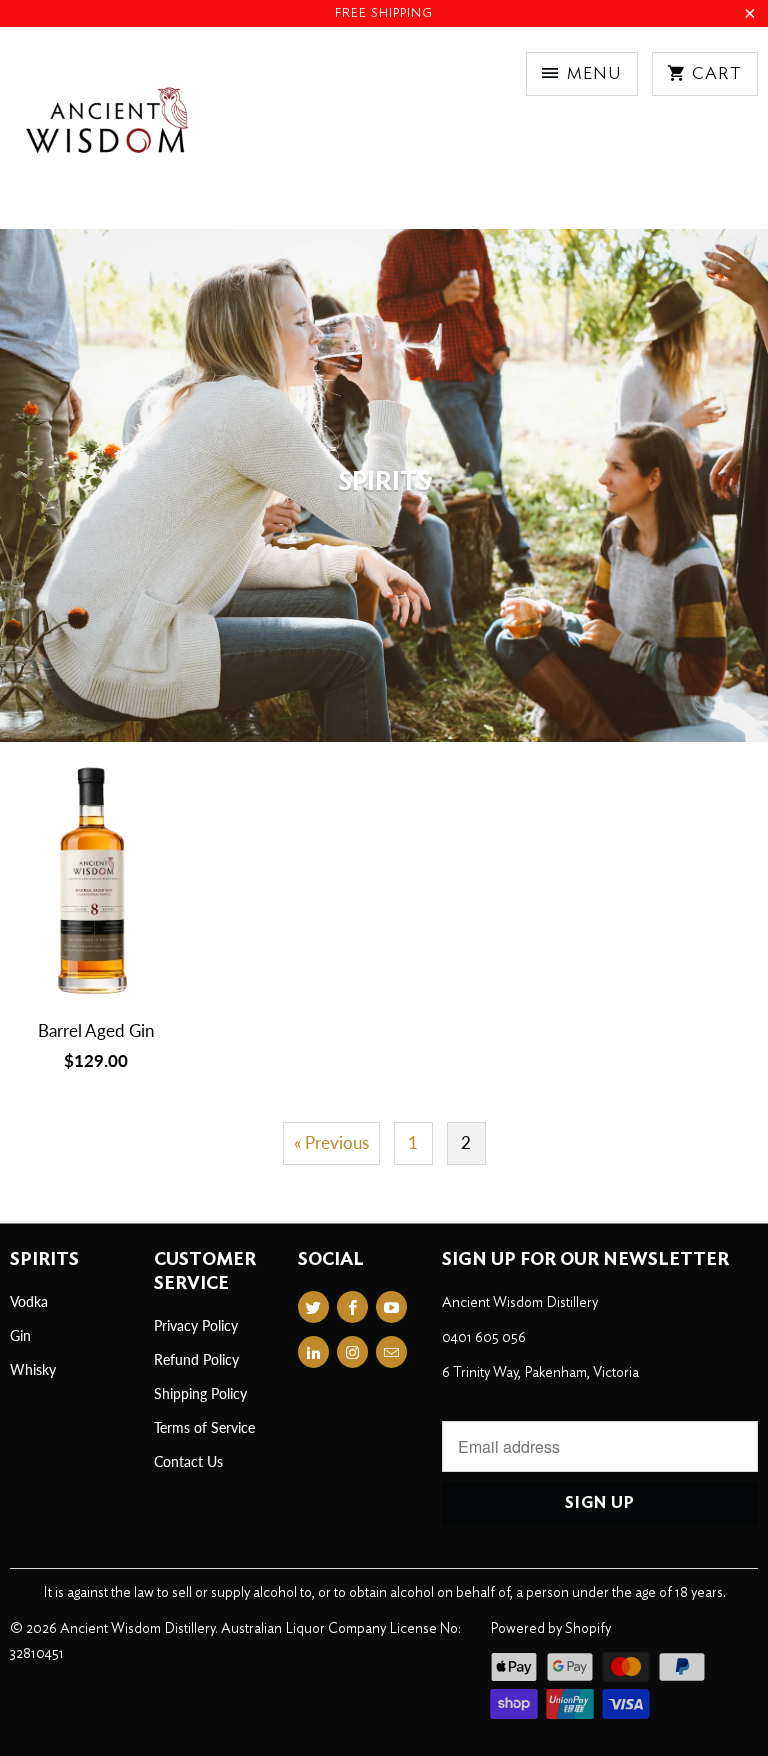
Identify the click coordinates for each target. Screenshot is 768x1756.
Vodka (29, 1301)
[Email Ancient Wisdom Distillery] (391, 1352)
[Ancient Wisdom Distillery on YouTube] (391, 1307)
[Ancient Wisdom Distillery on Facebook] (352, 1307)
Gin (20, 1335)
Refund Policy (196, 1359)
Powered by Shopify (550, 1629)
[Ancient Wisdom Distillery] (106, 135)
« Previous (331, 1142)
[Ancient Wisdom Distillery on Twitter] (313, 1307)
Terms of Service (204, 1427)
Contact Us (188, 1461)
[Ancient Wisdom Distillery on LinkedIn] (313, 1352)
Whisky (33, 1369)
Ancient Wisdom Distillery (137, 1629)
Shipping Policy (200, 1393)
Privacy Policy (196, 1325)
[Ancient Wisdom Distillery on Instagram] (352, 1352)
